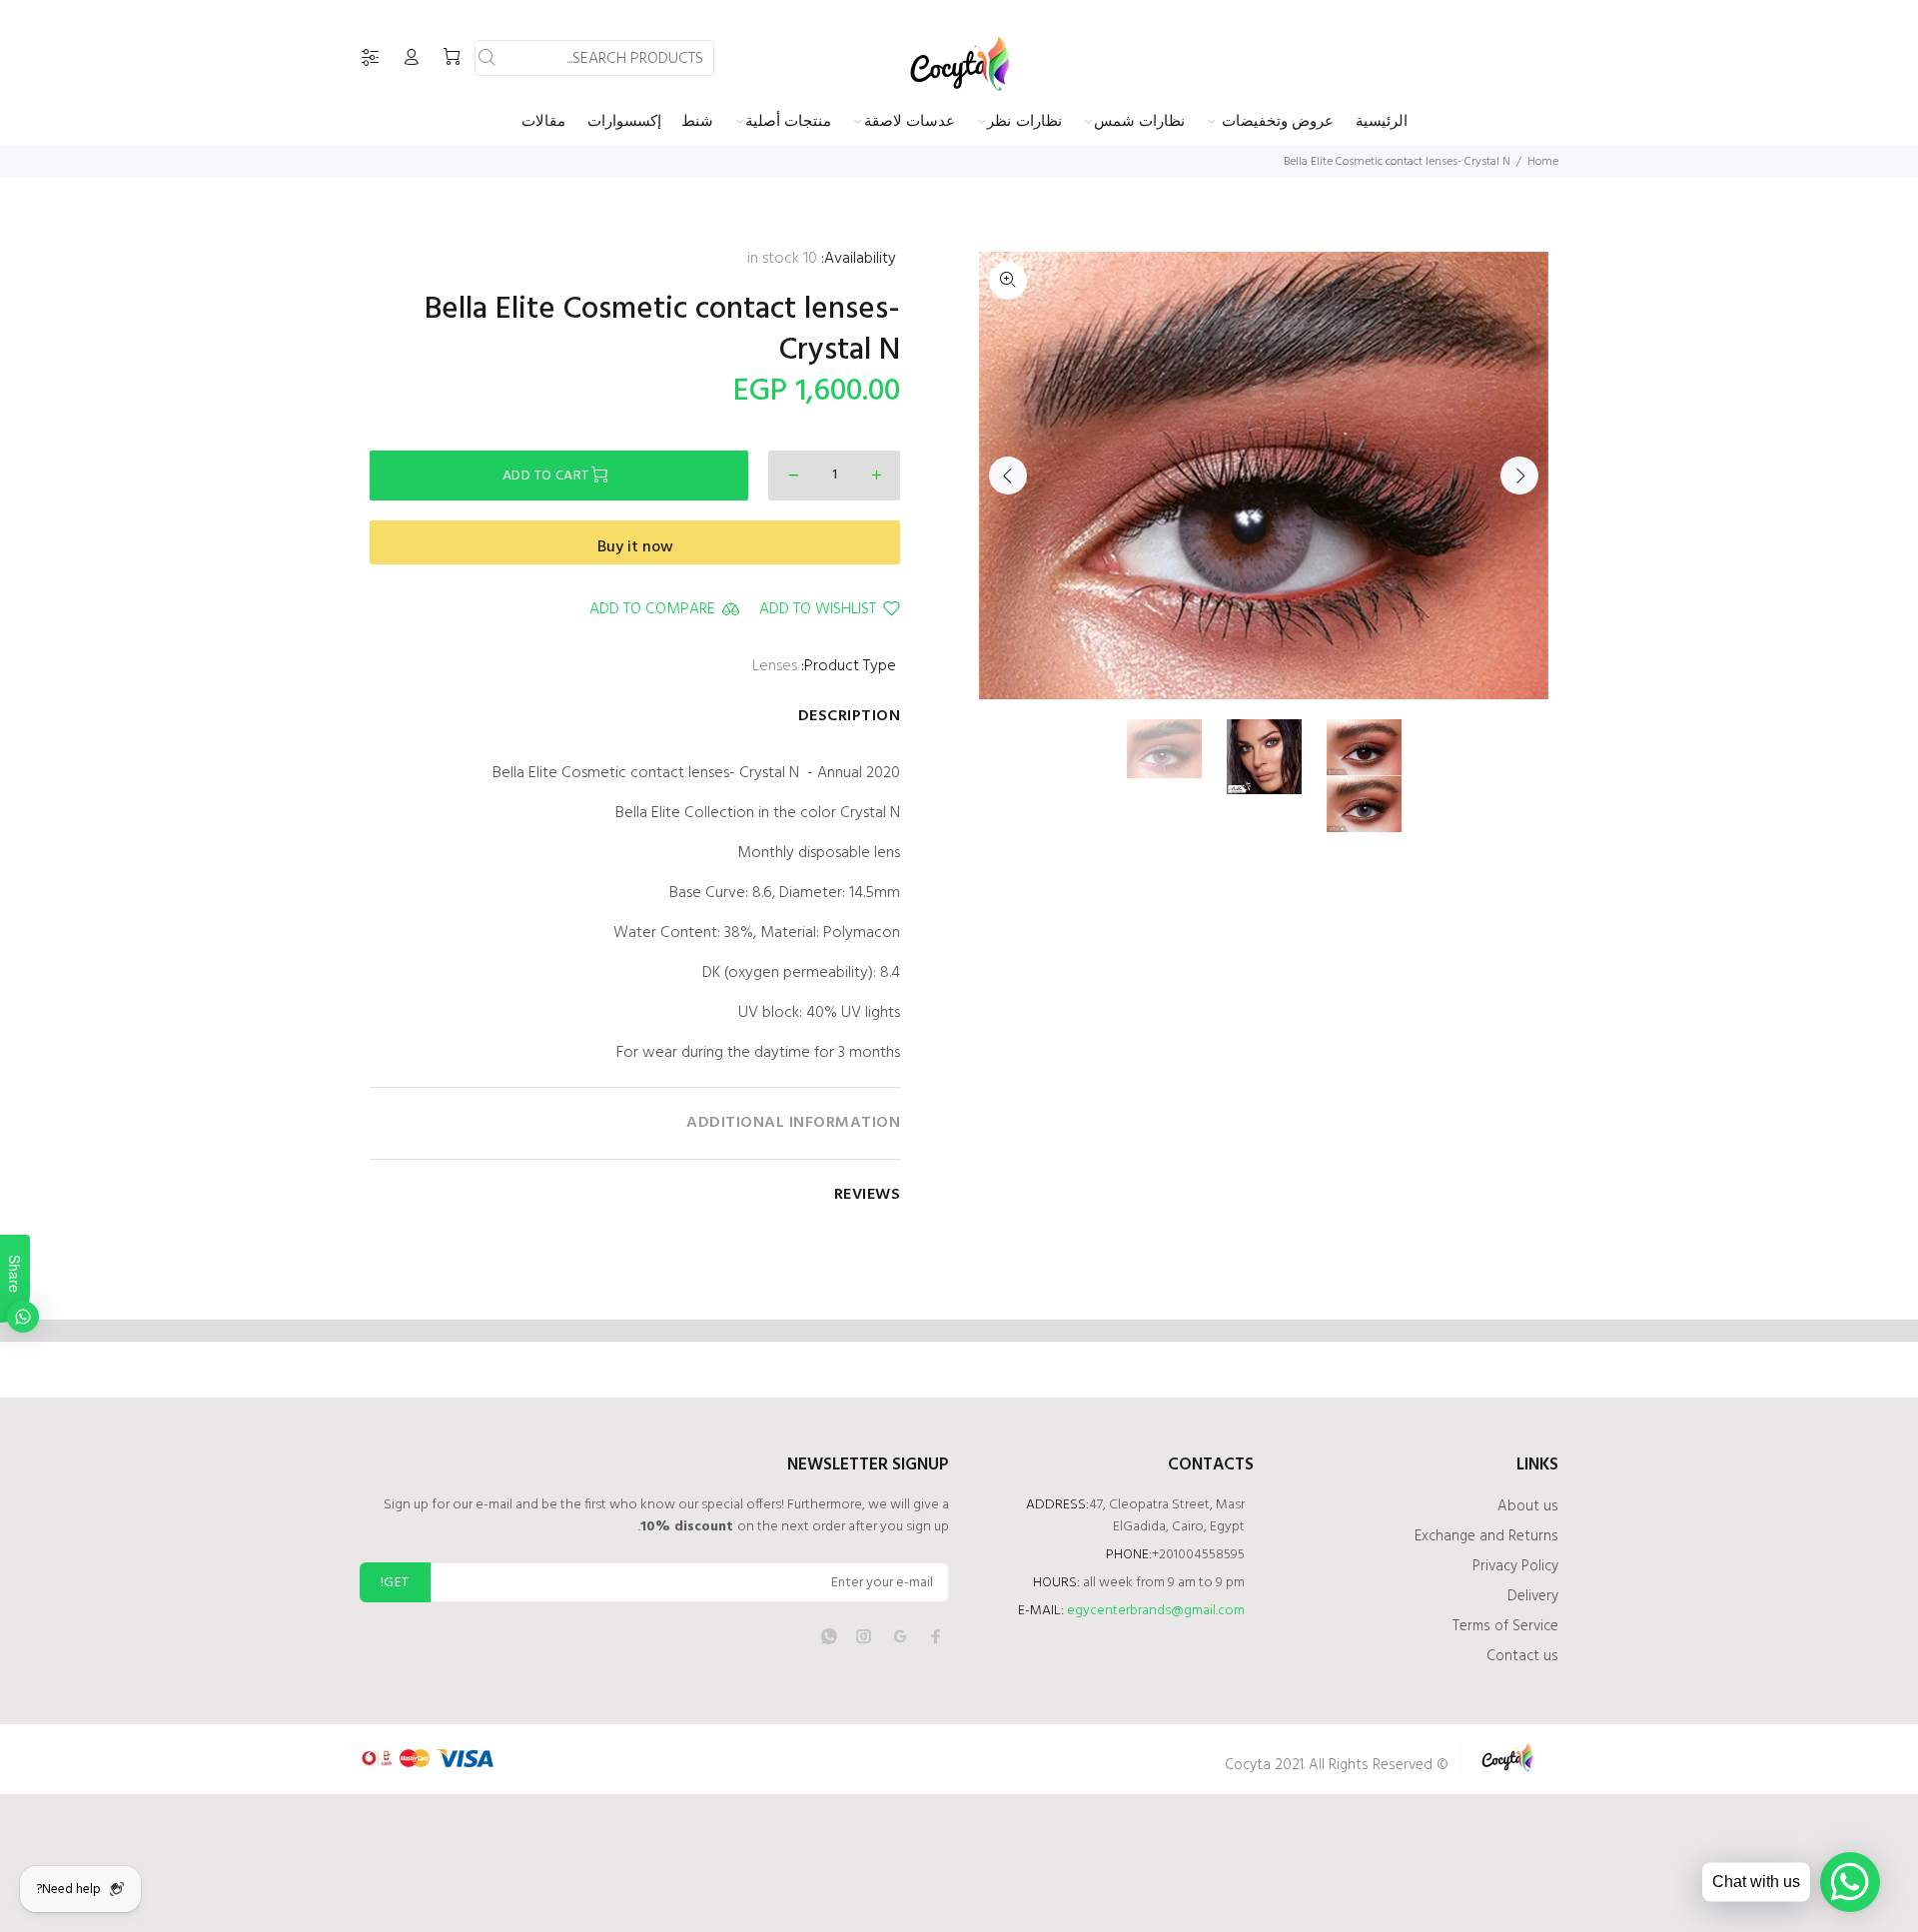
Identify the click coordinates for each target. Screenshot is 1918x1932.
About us (1528, 1506)
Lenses (775, 666)
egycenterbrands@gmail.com (1156, 1611)
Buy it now (635, 547)
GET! (395, 1583)
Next (1519, 476)
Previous (1008, 476)
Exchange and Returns (1486, 1536)
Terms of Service (1505, 1626)
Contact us (1522, 1656)
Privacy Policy (1515, 1566)
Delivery (1533, 1596)
